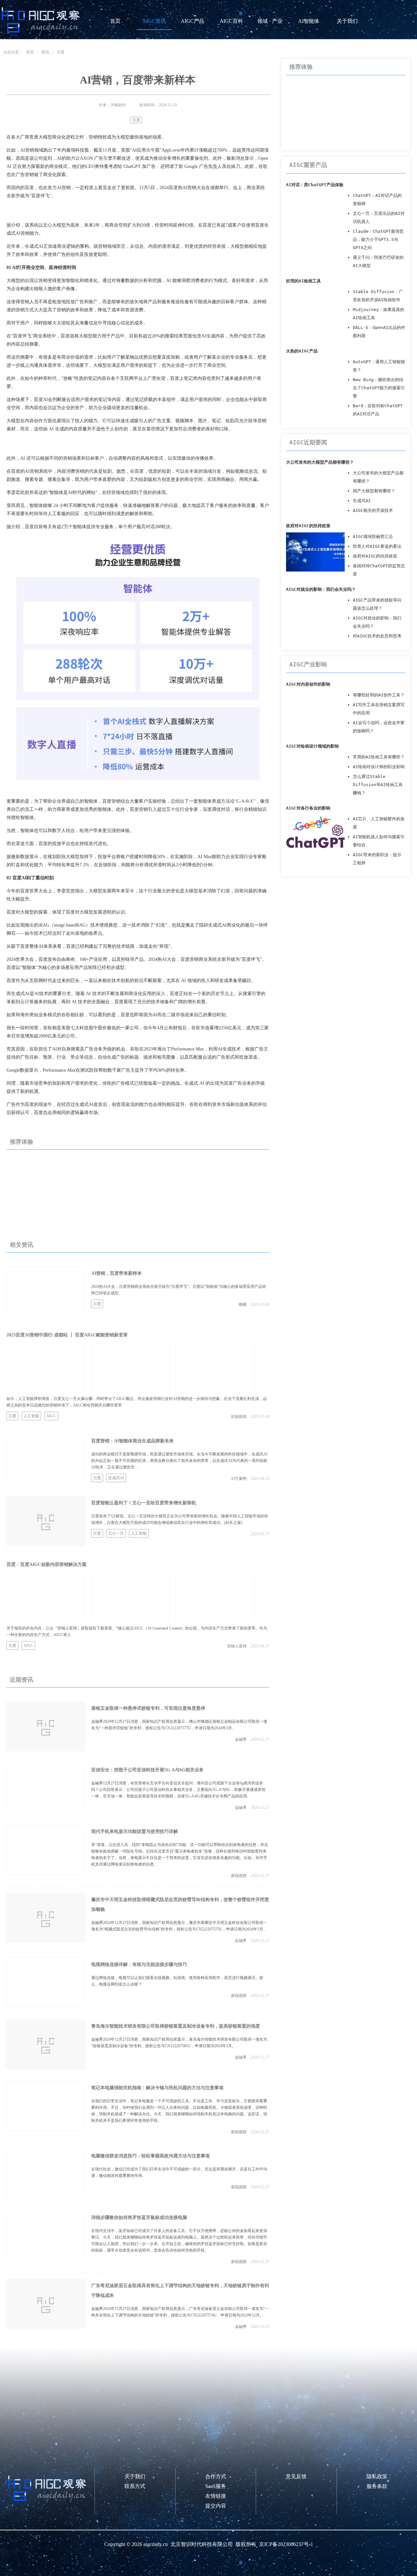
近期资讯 (22, 1680)
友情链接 (216, 2496)
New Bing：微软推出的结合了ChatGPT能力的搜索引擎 (379, 388)
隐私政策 (377, 2476)
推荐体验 (22, 1142)
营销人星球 (237, 1646)
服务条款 (377, 2486)
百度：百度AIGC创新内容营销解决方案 (47, 1564)
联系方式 (135, 2486)
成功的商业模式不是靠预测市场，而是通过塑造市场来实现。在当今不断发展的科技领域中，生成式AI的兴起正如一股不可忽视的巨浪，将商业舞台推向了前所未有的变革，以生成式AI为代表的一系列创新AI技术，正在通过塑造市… (179, 1461)
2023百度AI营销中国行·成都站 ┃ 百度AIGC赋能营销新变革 (67, 1335)
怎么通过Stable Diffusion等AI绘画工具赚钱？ (378, 785)
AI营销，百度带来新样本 (116, 1273)
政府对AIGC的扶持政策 (308, 526)
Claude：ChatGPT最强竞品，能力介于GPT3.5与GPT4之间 (378, 239)
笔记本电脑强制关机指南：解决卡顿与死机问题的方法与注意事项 (157, 2088)
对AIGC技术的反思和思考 (377, 636)
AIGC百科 (231, 21)
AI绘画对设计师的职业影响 (379, 767)
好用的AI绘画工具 (303, 281)
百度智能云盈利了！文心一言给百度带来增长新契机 (144, 1503)
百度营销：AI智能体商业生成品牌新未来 (132, 1441)
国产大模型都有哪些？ (374, 491)
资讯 (45, 52)
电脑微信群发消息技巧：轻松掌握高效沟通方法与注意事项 (151, 2156)
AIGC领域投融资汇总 (373, 536)
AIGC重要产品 (308, 165)
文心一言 (116, 1533)
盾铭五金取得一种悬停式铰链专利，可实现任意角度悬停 (148, 1708)
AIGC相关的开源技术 (373, 510)
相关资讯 (22, 1245)
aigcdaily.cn (156, 2544)
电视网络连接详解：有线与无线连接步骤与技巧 (139, 1965)
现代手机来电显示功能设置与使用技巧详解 (135, 1831)
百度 (61, 52)
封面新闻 (239, 1417)
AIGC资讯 (154, 21)
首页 (115, 21)
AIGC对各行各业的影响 (308, 808)
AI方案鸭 (239, 1479)
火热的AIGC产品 (302, 351)
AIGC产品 (193, 21)
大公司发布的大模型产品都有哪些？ (320, 462)
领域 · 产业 (270, 21)
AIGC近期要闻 (308, 442)
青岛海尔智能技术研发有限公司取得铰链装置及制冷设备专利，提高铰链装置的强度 (176, 2026)
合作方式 (216, 2476)
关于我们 (347, 21)
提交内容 (216, 2506)
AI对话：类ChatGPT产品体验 (315, 185)
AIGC (51, 1416)
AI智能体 (309, 21)
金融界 (241, 1739)
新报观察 (239, 1876)
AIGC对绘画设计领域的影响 (312, 746)
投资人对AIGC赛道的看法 (377, 546)
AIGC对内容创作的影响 (308, 684)
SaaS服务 (216, 2486)
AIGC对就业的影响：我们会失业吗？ (321, 589)
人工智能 (31, 1416)
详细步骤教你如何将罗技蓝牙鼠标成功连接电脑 (139, 2218)
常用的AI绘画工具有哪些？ (379, 757)
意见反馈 (296, 2476)
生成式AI (116, 1478)
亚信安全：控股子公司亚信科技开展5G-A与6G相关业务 (147, 1770)
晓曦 (243, 1304)
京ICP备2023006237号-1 (286, 2544)
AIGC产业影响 (308, 664)
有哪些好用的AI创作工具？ (379, 695)
